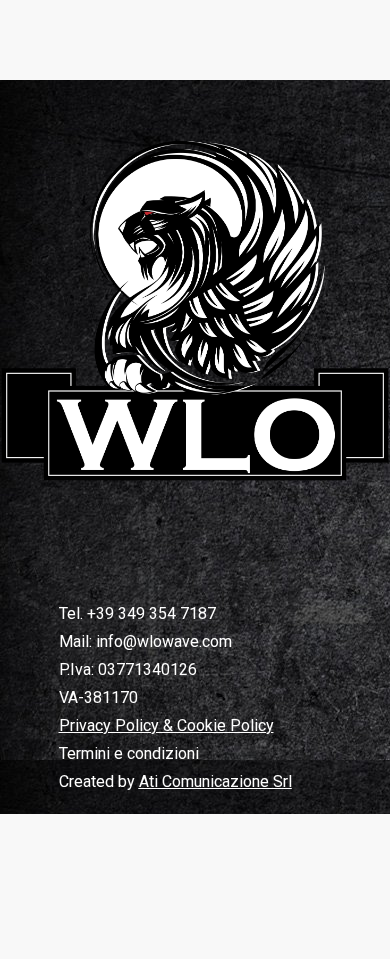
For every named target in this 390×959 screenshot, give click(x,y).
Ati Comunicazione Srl (215, 781)
